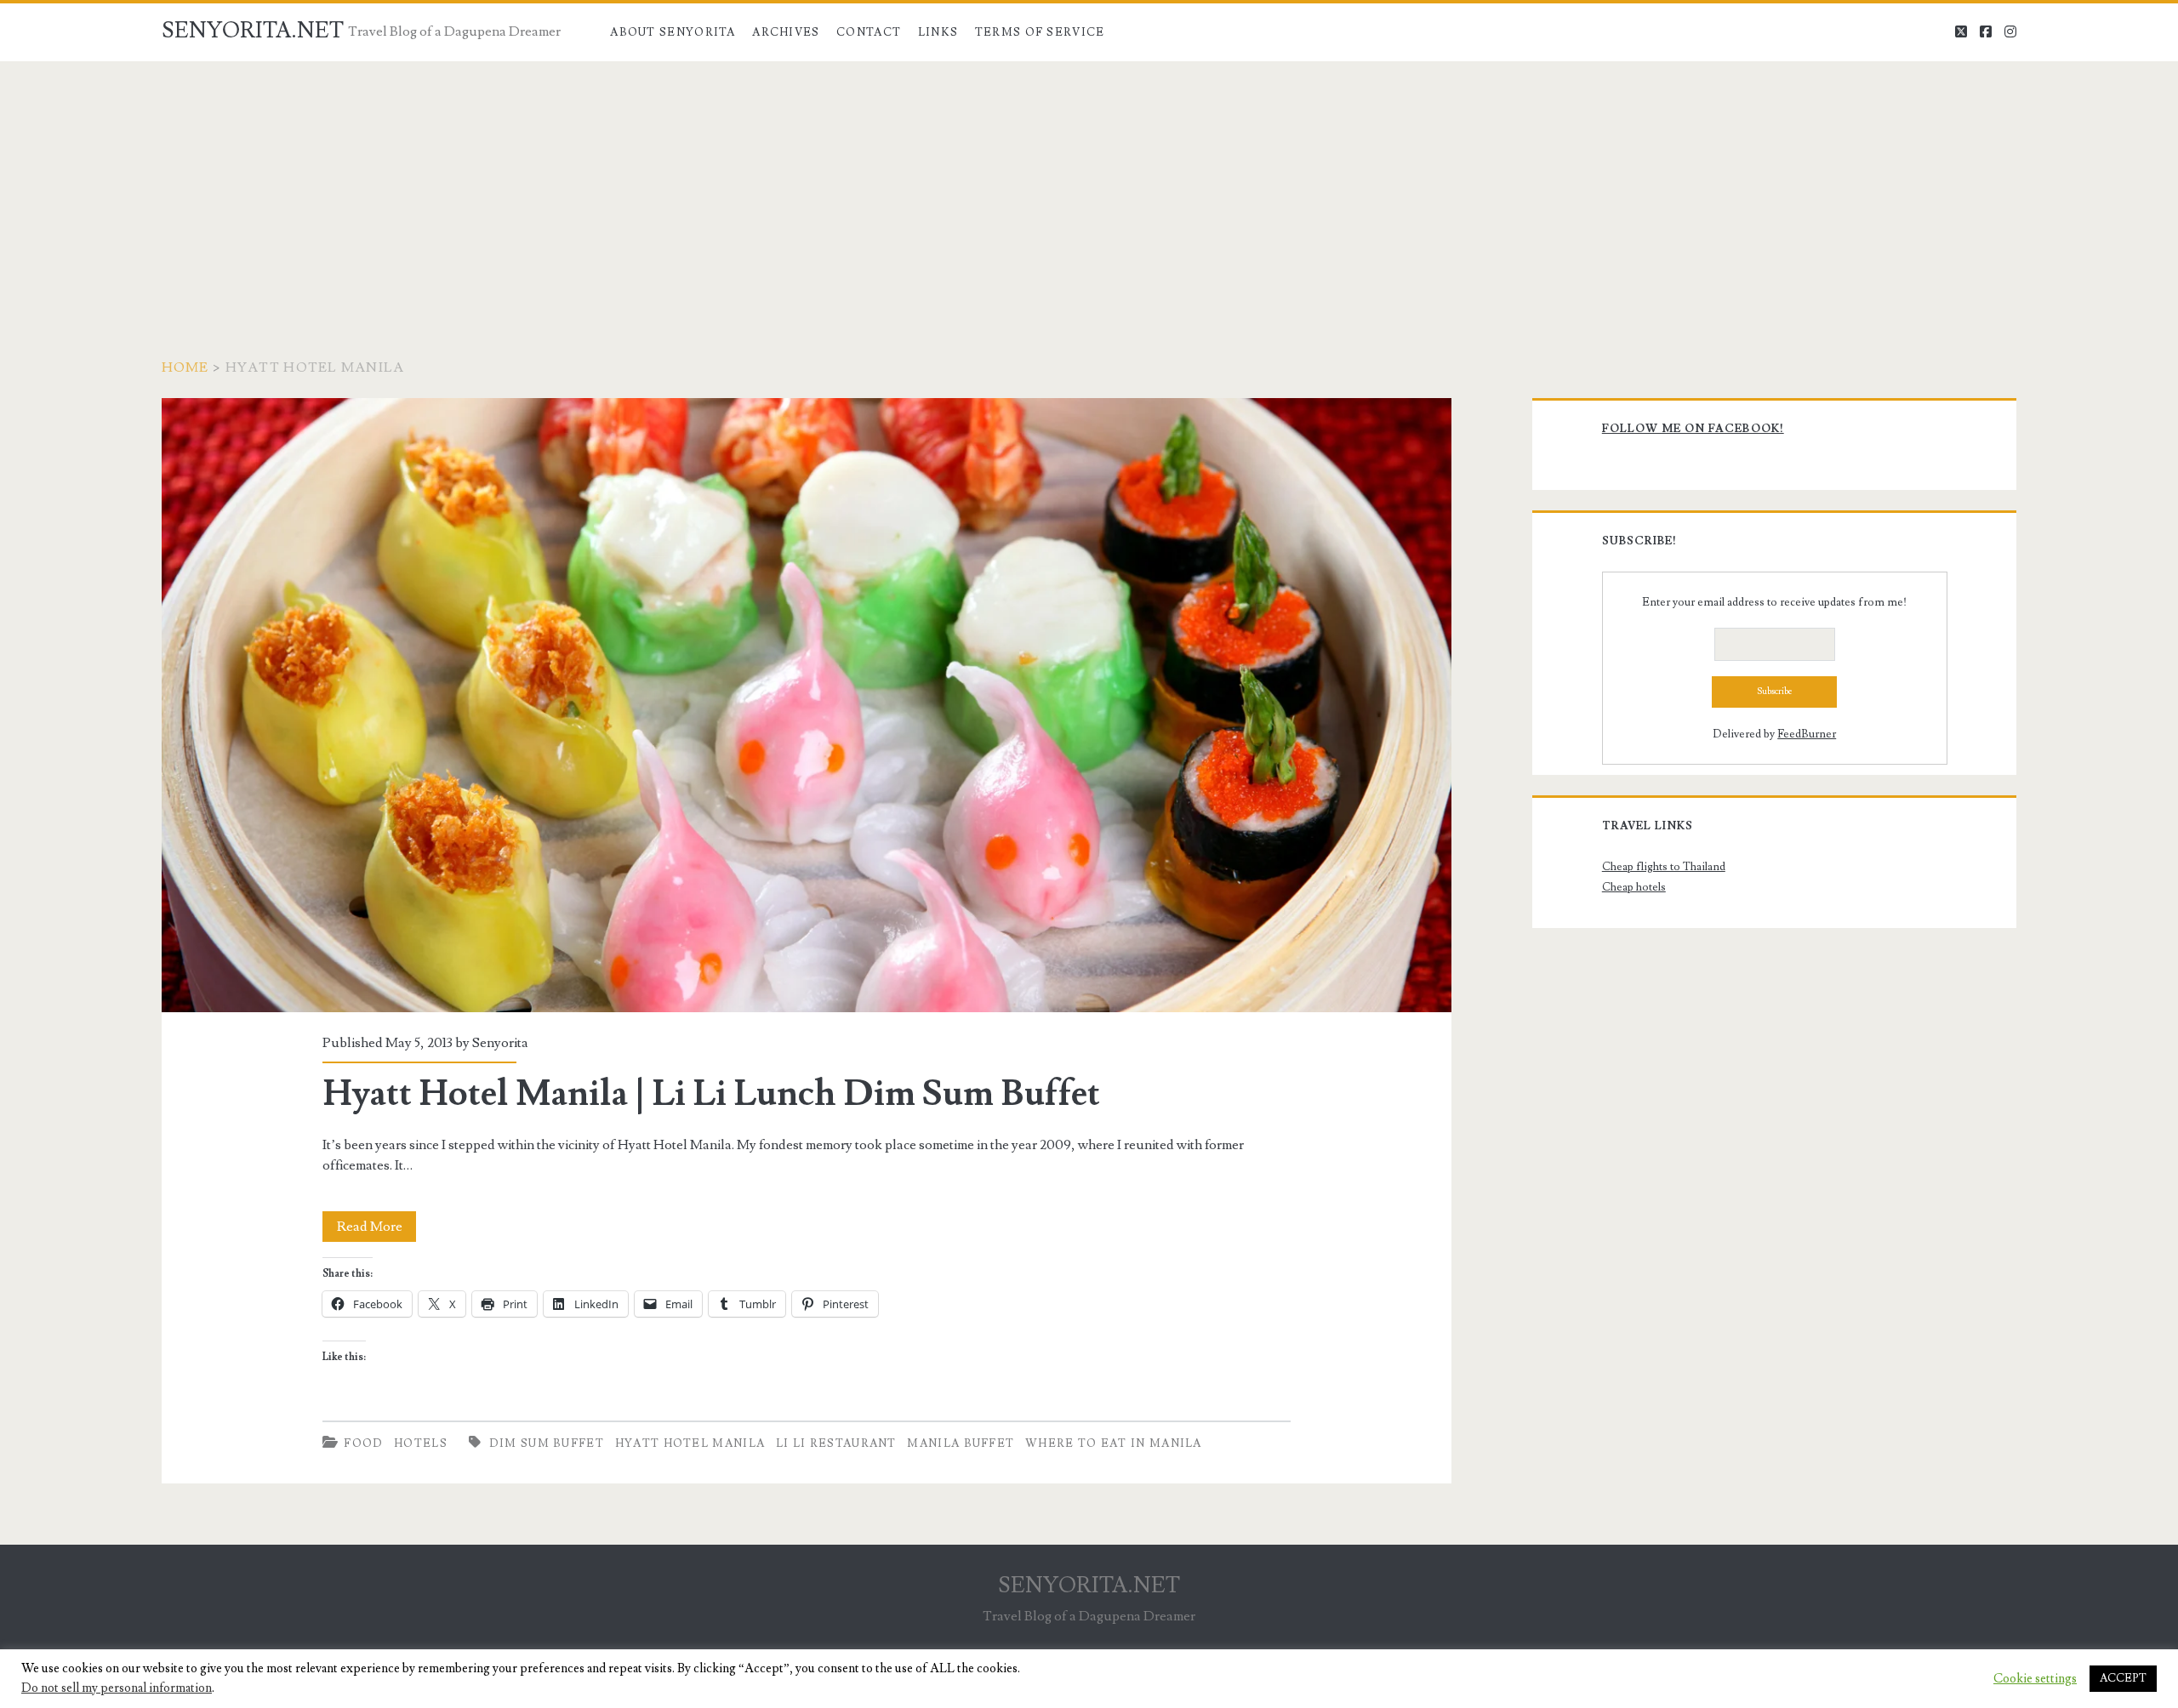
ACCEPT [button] (2123, 1678)
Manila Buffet (961, 1443)
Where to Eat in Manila (1114, 1443)
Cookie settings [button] (2035, 1679)
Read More (376, 1230)
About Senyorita (673, 32)
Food (363, 1443)
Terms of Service (1040, 32)
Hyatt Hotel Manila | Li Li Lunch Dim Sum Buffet (807, 705)
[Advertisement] (1089, 189)
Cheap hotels (1634, 887)
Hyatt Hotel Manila (690, 1443)
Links (938, 32)
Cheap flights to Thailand (1664, 867)
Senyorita (500, 1043)
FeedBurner (1807, 734)
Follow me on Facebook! (1693, 429)
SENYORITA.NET (253, 31)
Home (185, 367)
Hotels (421, 1443)
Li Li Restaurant (836, 1443)
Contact (869, 32)
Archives (786, 32)
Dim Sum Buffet (547, 1443)
